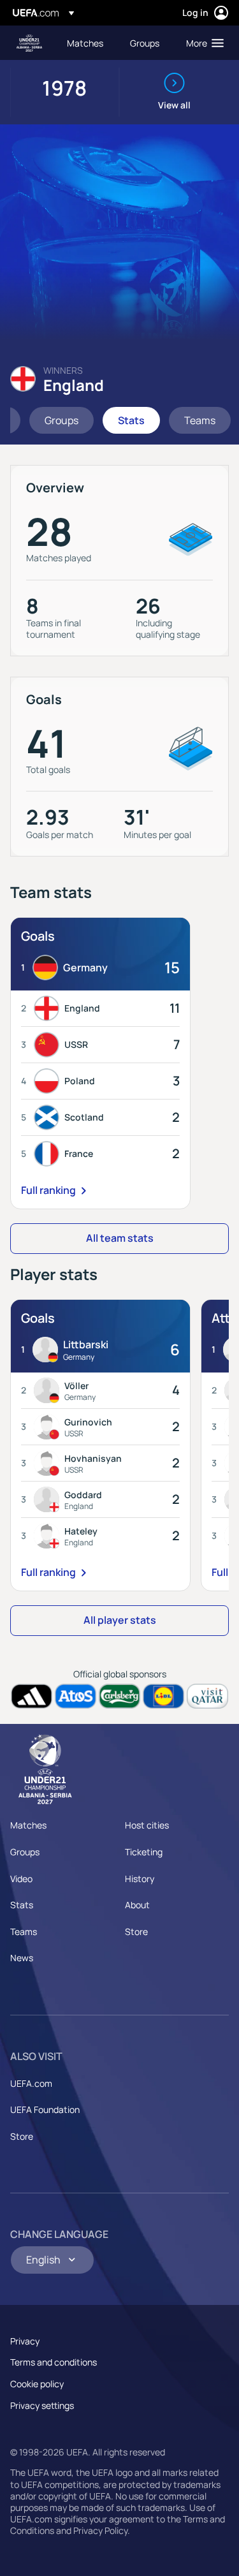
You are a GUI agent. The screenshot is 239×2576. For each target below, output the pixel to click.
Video (21, 1879)
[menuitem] (88, 43)
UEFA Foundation (45, 2109)
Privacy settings (42, 2405)
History (140, 1879)
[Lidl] (163, 1696)
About (137, 1905)
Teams (24, 1932)
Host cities (147, 1825)
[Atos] (76, 1696)
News (22, 1958)
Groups (25, 1852)
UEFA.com (31, 2083)
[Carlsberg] (119, 1696)
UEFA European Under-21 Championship (29, 43)
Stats (22, 1905)
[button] (202, 43)
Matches (28, 1825)
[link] (85, 43)
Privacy (25, 2341)
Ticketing (144, 1852)
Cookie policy (37, 2384)
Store (136, 1932)
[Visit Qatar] (207, 1696)
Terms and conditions (54, 2362)
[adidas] (32, 1696)
